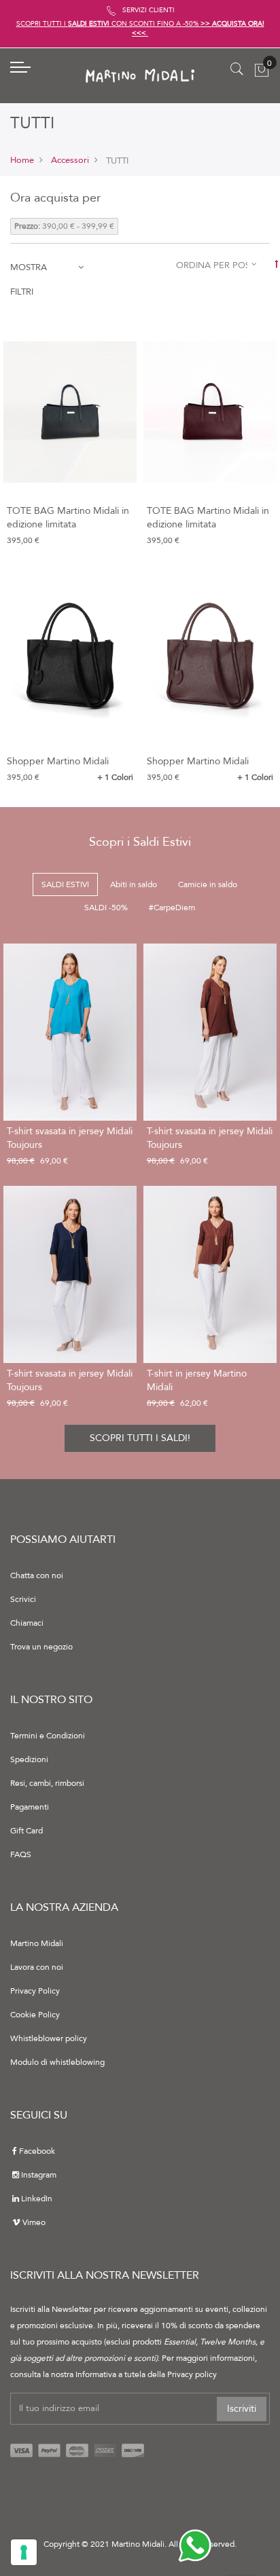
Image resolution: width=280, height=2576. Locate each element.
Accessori (70, 160)
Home (22, 160)
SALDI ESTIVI (65, 884)
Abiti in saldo (134, 884)
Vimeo (34, 2222)
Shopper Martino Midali (58, 761)
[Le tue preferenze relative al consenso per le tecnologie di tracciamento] (24, 2552)
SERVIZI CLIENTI (148, 10)
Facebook (37, 2151)
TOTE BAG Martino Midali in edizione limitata (68, 518)
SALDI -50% (106, 908)
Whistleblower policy (49, 2038)
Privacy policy (192, 2374)
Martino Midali (37, 1943)
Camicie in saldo (208, 884)
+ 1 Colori (115, 777)
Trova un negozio (41, 1647)
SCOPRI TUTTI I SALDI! (140, 1438)
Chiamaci (27, 1623)
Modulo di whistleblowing (57, 2062)
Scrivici (23, 1599)
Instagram (39, 2175)
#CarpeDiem (172, 908)
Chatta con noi (37, 1575)
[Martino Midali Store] (140, 76)
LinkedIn (37, 2199)
